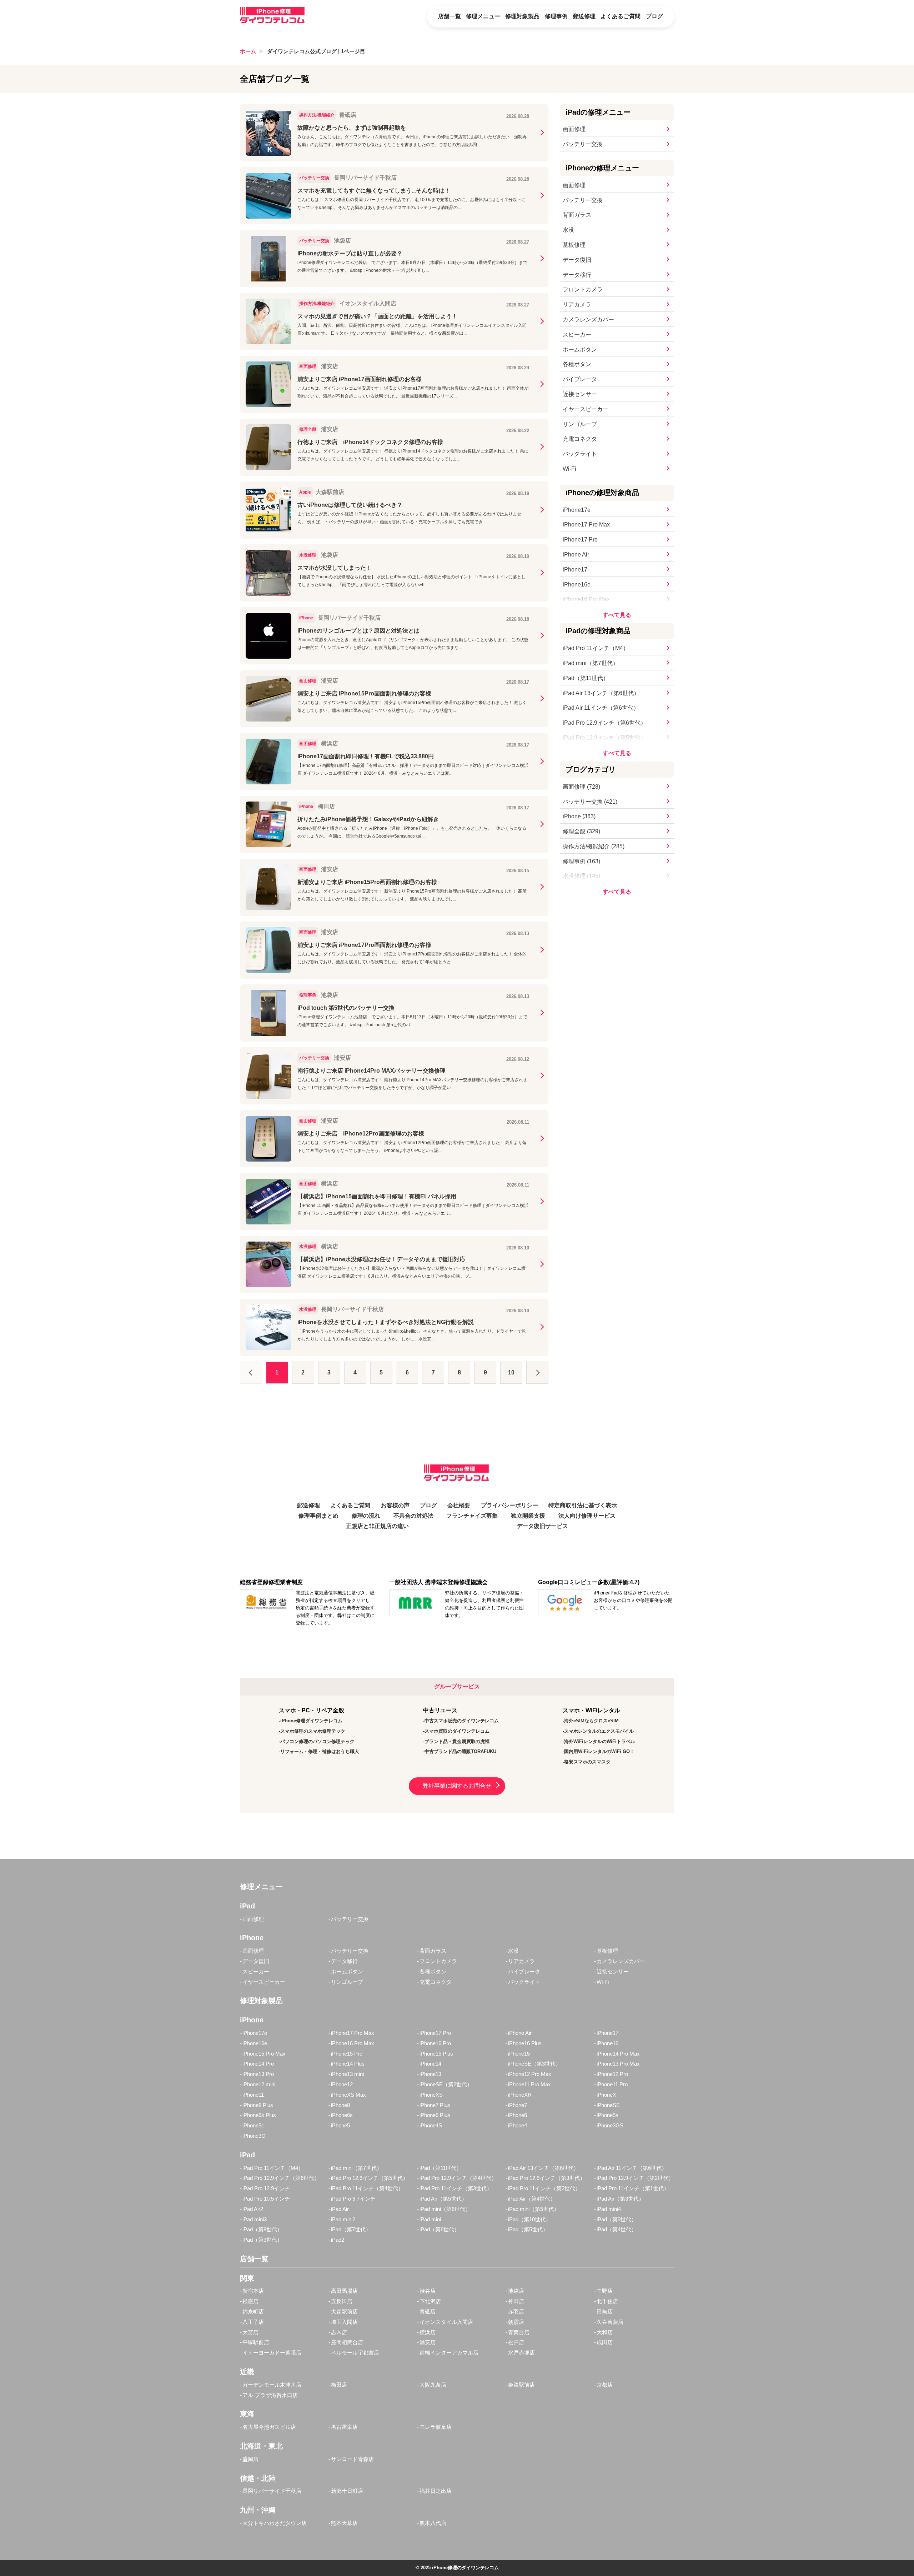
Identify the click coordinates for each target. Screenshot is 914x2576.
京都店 (605, 2385)
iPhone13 (430, 2074)
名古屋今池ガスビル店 (269, 2427)
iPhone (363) (579, 816)
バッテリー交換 (583, 144)
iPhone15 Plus (436, 2054)
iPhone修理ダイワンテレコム (311, 1721)
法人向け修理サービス (587, 1516)
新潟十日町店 (347, 2491)
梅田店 (339, 2385)
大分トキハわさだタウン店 (275, 2523)
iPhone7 (518, 2105)
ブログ (654, 16)
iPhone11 (253, 2095)
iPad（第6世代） (440, 2229)
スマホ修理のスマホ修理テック (313, 1731)
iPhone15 (519, 2054)
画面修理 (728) (581, 787)
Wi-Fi (569, 469)
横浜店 (428, 2332)
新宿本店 (253, 2291)
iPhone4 (518, 2125)
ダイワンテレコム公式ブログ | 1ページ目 (316, 51)
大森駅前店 (344, 2312)
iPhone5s (607, 2115)
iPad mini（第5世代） (534, 2209)
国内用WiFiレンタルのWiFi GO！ (599, 1751)
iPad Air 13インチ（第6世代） (601, 693)
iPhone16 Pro (435, 2043)
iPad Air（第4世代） (532, 2199)
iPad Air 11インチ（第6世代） (601, 708)
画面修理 (574, 129)
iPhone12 (342, 2084)
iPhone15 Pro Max (264, 2054)
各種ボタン (577, 364)
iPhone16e (577, 585)
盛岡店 (250, 2459)
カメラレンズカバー (588, 319)
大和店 (605, 2332)
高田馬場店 (344, 2291)
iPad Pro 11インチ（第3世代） (456, 2188)
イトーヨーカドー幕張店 (272, 2353)
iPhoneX (606, 2095)
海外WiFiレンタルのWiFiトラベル (600, 1741)
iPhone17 (575, 570)
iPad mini (430, 2219)
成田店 (605, 2342)
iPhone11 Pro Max (529, 2084)
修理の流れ (366, 1516)
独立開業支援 (528, 1516)
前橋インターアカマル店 (449, 2353)
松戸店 (516, 2342)
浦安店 (428, 2342)
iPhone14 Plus (348, 2064)
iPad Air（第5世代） (443, 2199)
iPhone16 (607, 2043)
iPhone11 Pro (612, 2084)
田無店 (605, 2312)
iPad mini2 (343, 2219)
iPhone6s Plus (259, 2115)
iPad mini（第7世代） (591, 663)
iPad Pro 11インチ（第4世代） (367, 2188)
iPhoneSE (608, 2105)
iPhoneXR (520, 2095)
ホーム (248, 51)
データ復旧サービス (542, 1526)
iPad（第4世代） (617, 2229)
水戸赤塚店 (521, 2353)
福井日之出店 (436, 2491)
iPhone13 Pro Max (618, 2064)
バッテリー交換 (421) (590, 802)
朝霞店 (516, 2322)
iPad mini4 (609, 2209)
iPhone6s (342, 2115)
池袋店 (516, 2291)
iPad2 (338, 2240)
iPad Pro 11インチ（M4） (596, 648)
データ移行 (577, 275)
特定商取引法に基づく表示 (583, 1505)
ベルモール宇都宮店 (355, 2353)
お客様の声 (395, 1505)
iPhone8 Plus (258, 2105)
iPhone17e (577, 510)
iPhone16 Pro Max (586, 599)
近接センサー (580, 394)
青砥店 (428, 2312)
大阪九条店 (433, 2385)
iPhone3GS (610, 2125)
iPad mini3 (255, 2219)
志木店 (339, 2332)
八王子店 (253, 2322)
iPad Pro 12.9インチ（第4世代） (458, 2178)
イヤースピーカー (586, 409)
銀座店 (250, 2301)
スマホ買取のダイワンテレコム (457, 1731)
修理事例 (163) (581, 861)
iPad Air (340, 2209)
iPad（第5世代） (528, 2229)
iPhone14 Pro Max (618, 2054)
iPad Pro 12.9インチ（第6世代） (604, 723)
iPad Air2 (253, 2209)
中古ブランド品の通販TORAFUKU (460, 1751)
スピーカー (577, 335)
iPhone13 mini (347, 2074)
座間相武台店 (347, 2342)
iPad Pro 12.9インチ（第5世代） (604, 738)
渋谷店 (428, 2291)
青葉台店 (519, 2332)
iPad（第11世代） (586, 678)
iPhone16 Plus (525, 2043)
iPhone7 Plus (435, 2105)
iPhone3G (254, 2136)
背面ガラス (577, 215)
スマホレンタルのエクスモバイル (599, 1731)
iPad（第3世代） (262, 2240)
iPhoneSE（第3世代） (534, 2064)
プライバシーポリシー (509, 1505)
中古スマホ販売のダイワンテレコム (462, 1721)
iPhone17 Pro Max (586, 525)
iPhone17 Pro (580, 540)
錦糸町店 (253, 2312)
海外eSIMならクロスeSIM (591, 1721)
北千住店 (607, 2301)
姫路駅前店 (521, 2385)
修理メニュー (483, 16)
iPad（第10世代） (529, 2219)
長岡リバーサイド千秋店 (272, 2491)
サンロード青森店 (352, 2459)
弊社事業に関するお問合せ (457, 1786)
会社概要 (459, 1505)
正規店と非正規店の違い (377, 1526)
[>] (537, 1373)
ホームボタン (580, 350)
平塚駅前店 (256, 2342)
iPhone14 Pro (258, 2064)
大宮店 (250, 2332)
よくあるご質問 (621, 16)
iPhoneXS (431, 2095)
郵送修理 (584, 16)
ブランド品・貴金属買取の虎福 (457, 1741)
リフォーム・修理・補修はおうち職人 (320, 1751)
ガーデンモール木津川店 (272, 2385)
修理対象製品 (522, 16)
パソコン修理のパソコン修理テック (317, 1741)
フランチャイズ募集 (472, 1516)
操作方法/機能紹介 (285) (594, 846)
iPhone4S (431, 2125)
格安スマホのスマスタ (587, 1762)
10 (511, 1372)
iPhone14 (430, 2064)
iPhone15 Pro (347, 2054)
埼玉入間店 (344, 2322)
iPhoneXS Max (348, 2095)
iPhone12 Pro (612, 2074)
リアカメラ (577, 304)
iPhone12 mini (259, 2084)
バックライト (580, 454)
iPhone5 (340, 2125)
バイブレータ (580, 379)
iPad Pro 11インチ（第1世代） (633, 2188)
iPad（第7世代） (351, 2229)
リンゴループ (580, 424)
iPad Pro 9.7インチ (353, 2199)
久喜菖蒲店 (610, 2322)
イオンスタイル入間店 (446, 2322)
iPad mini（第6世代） (445, 2209)
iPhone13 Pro (258, 2074)
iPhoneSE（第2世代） (446, 2084)
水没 (568, 230)
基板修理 (574, 245)
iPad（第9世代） (617, 2219)
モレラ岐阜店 (436, 2427)
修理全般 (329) (581, 831)
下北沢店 (430, 2301)
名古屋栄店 (344, 2427)
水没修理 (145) (581, 876)
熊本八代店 (433, 2523)
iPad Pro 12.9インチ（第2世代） (635, 2178)
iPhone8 (340, 2105)
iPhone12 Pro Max (530, 2074)
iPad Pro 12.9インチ (266, 2188)
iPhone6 (518, 2115)
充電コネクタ (580, 439)
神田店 (516, 2301)
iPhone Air (576, 555)
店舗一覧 (450, 16)
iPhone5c (253, 2125)
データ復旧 (577, 260)
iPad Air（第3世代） (620, 2199)
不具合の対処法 (413, 1516)
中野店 (605, 2291)
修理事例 (556, 16)
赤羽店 (516, 2312)
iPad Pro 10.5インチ (266, 2199)
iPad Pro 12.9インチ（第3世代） (547, 2178)
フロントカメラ (583, 289)
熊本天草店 (344, 2523)
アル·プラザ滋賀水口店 (270, 2395)
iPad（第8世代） (262, 2229)
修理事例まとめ (318, 1516)
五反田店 (342, 2301)
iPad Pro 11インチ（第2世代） (544, 2188)
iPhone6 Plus (435, 2115)
